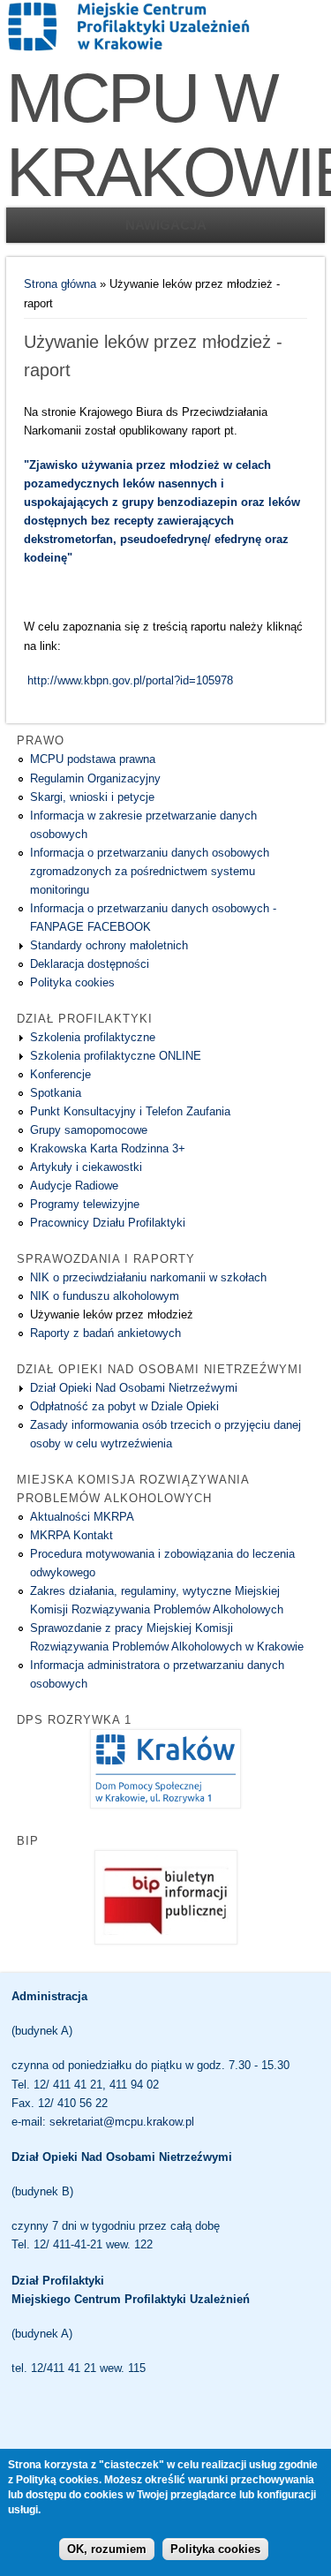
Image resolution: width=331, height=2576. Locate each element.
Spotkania (56, 1093)
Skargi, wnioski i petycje (92, 797)
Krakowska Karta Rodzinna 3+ (108, 1148)
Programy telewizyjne (85, 1204)
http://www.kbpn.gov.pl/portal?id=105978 (130, 680)
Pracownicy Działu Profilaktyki (108, 1223)
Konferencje (60, 1074)
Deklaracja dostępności (90, 964)
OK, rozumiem (107, 2549)
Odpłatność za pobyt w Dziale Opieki (124, 1406)
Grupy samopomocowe (89, 1130)
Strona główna (60, 284)
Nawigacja (166, 225)
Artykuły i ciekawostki (86, 1167)
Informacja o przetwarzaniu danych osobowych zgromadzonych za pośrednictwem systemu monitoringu (150, 871)
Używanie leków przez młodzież (112, 1314)
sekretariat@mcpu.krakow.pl (122, 2122)
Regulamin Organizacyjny (95, 778)
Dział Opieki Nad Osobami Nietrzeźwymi (134, 1388)
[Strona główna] (129, 49)
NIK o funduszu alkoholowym (105, 1296)
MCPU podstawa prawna (93, 759)
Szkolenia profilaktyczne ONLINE (116, 1056)
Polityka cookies (72, 982)
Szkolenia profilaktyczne (93, 1037)
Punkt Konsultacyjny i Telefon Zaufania (130, 1111)
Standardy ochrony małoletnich (109, 945)
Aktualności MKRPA (82, 1517)
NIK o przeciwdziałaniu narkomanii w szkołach (148, 1277)
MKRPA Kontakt (71, 1535)
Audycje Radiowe (74, 1186)
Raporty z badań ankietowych (105, 1333)
